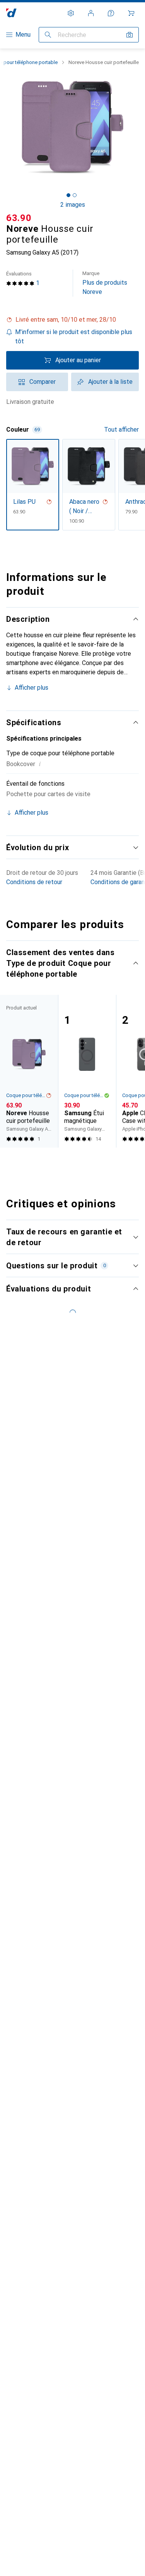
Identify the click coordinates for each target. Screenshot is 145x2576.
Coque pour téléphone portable (26, 1095)
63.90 (19, 218)
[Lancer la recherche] (48, 35)
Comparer (43, 382)
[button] (72, 320)
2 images (73, 205)
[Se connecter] (91, 13)
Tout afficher (121, 430)
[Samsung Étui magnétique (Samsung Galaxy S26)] (87, 1071)
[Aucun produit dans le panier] (131, 13)
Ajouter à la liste (110, 382)
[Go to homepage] (11, 13)
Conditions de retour (34, 882)
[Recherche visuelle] (130, 35)
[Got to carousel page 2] (75, 195)
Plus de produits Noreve (105, 283)
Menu (23, 35)
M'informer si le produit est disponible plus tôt (74, 337)
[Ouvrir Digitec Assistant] (111, 13)
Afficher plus (32, 688)
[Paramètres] (71, 13)
